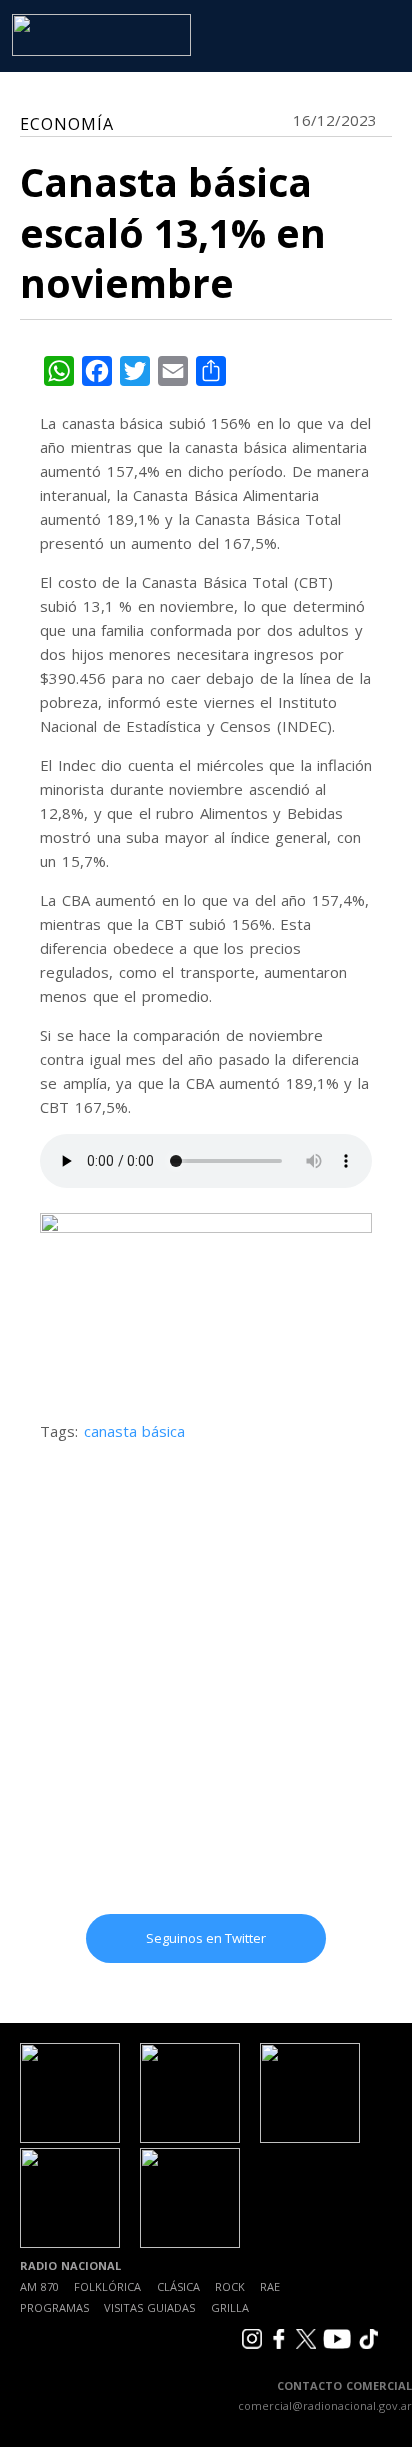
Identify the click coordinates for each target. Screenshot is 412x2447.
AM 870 (39, 2286)
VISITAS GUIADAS (149, 2307)
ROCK (230, 2286)
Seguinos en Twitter (206, 1938)
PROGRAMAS (54, 2307)
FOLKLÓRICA (107, 2286)
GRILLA (230, 2307)
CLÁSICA (178, 2286)
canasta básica (135, 1431)
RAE (270, 2286)
